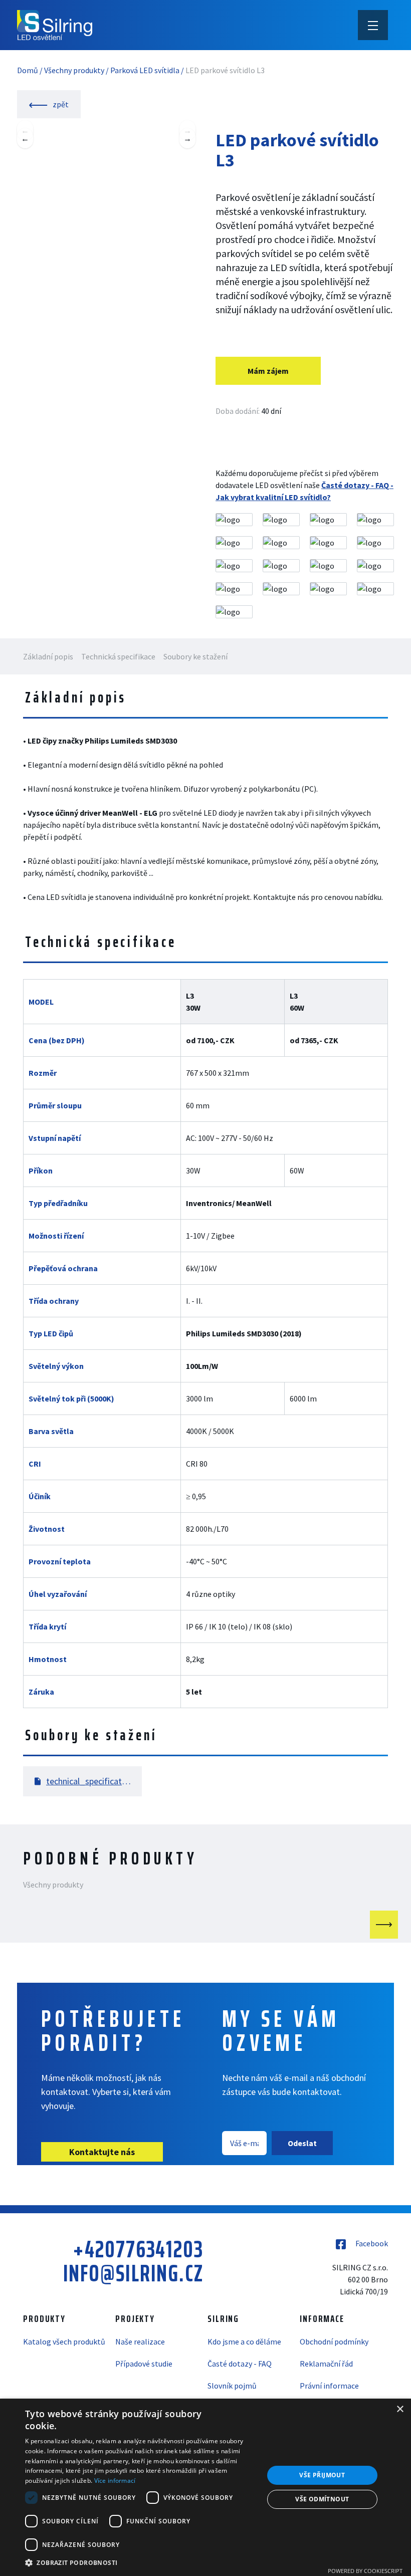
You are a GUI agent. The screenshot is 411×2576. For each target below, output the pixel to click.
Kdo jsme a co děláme (244, 2341)
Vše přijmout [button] (322, 2475)
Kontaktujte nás (102, 2152)
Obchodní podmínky (334, 2341)
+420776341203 (138, 2249)
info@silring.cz (133, 2273)
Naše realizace (140, 2341)
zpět (60, 104)
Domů (28, 70)
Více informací (115, 2481)
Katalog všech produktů (64, 2341)
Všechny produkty (74, 70)
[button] (141, 2562)
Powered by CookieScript (365, 2571)
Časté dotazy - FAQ (240, 2364)
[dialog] (205, 2487)
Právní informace (329, 2386)
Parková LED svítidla (145, 70)
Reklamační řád (326, 2364)
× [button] (400, 2409)
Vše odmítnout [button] (322, 2499)
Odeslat (302, 2143)
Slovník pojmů (232, 2386)
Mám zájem (268, 371)
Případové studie (144, 2364)
